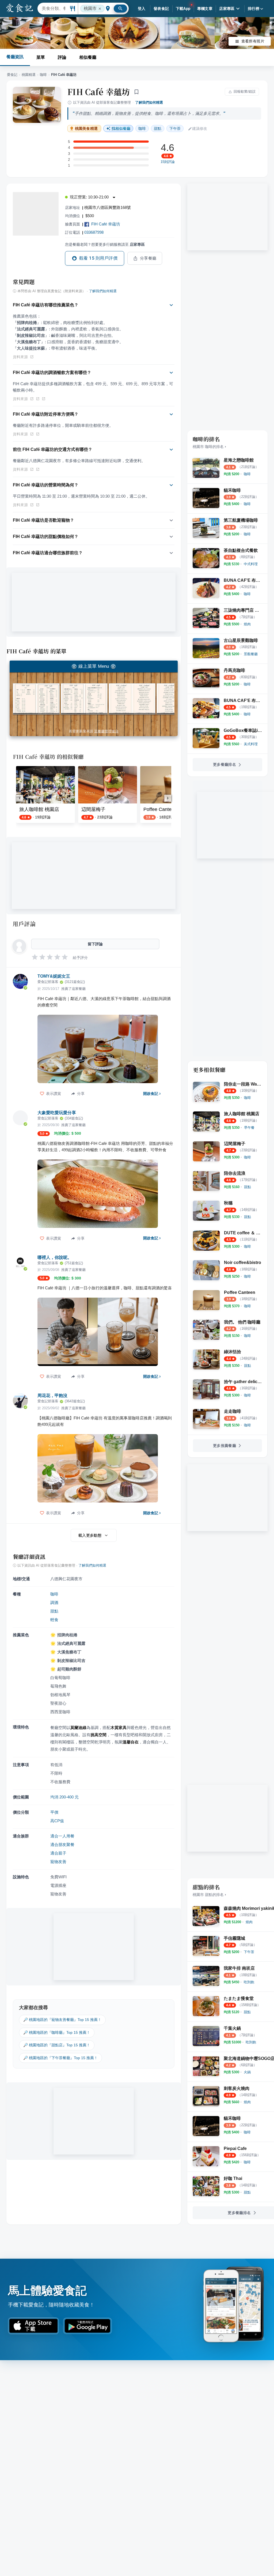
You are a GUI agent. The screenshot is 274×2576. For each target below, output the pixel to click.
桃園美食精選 (86, 129)
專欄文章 (205, 9)
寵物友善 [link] (58, 1862)
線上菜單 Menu (94, 666)
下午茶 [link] (175, 128)
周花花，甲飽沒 (52, 1396)
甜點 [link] (158, 128)
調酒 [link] (54, 1603)
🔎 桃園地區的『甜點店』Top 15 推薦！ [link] (57, 2045)
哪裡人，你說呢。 (55, 1257)
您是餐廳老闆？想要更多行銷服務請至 (105, 244)
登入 (142, 9)
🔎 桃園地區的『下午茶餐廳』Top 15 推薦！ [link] (60, 2058)
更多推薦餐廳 (224, 1446)
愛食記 (12, 75)
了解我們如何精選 (149, 102)
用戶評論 (24, 924)
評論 (62, 57)
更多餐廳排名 (224, 764)
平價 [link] (54, 1812)
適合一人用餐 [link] (62, 1836)
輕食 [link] (54, 1620)
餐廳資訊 (15, 57)
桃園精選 (29, 75)
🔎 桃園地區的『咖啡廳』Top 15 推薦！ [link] (57, 2032)
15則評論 (168, 162)
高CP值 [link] (57, 1821)
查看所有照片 (253, 41)
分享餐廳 (148, 258)
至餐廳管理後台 (106, 731)
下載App (183, 9)
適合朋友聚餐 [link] (62, 1845)
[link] (247, 474)
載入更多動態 (90, 1535)
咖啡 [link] (142, 128)
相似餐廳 (88, 57)
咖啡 (43, 75)
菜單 (41, 57)
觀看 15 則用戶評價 (98, 258)
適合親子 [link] (58, 1853)
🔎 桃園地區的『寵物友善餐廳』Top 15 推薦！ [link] (62, 2020)
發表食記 (161, 9)
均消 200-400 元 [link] (64, 1797)
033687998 (94, 232)
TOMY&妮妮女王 (54, 976)
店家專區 (227, 9)
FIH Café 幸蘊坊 (99, 92)
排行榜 (254, 9)
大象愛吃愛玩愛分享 (57, 1113)
